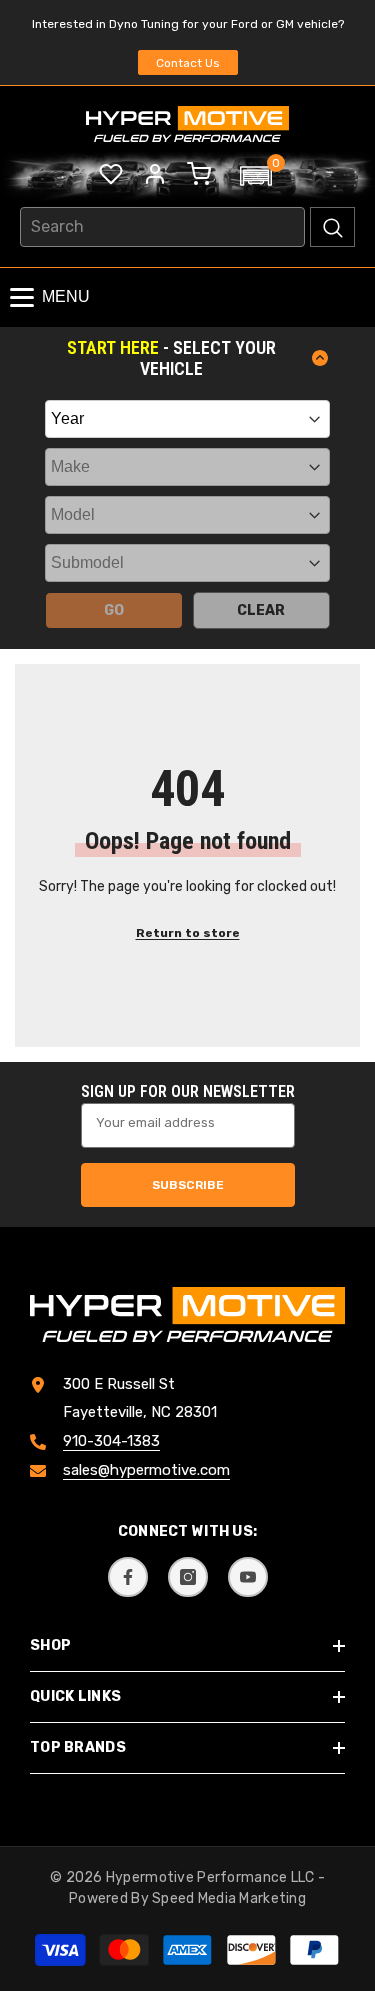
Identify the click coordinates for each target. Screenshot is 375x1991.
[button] (256, 176)
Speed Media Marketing (229, 1898)
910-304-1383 (111, 1441)
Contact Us (188, 63)
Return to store (188, 933)
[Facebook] (128, 1577)
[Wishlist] (111, 174)
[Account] (155, 174)
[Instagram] (188, 1577)
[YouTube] (248, 1577)
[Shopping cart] (199, 174)
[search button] (332, 227)
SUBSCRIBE (188, 1185)
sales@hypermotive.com (146, 1470)
